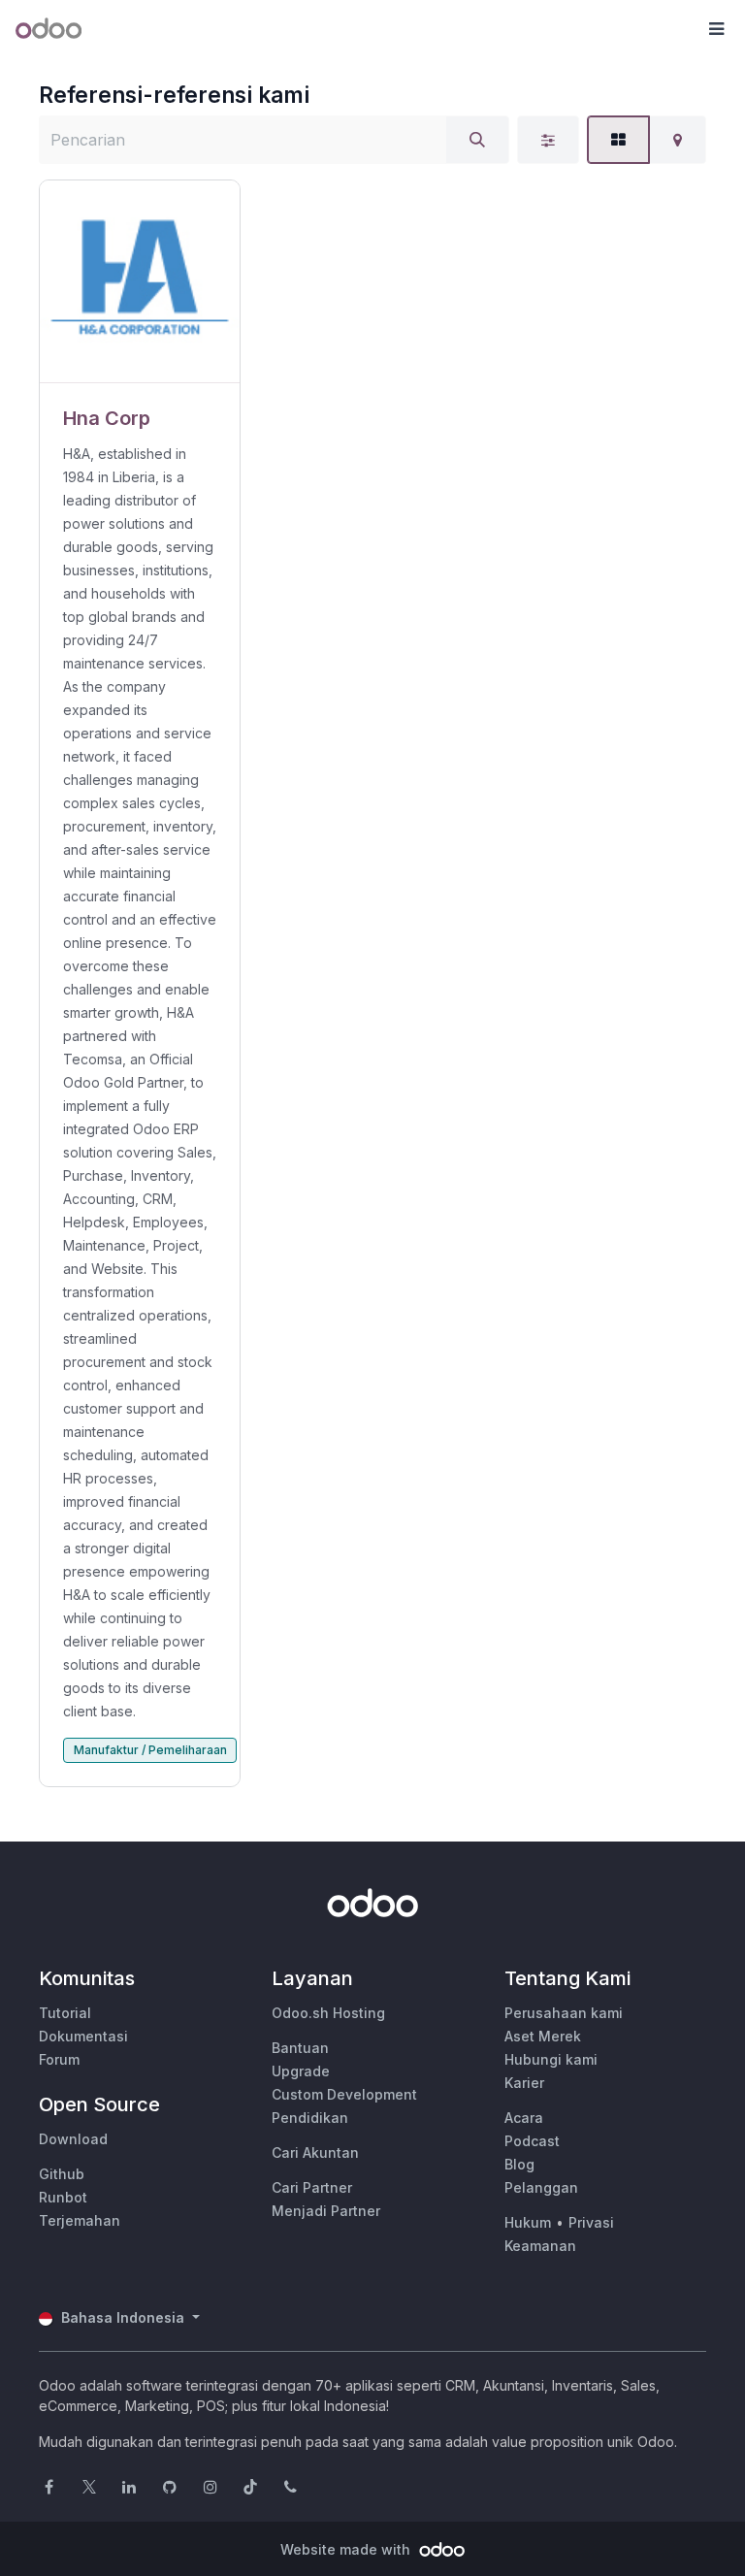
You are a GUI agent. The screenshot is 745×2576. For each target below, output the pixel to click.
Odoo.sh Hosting (328, 2013)
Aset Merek (543, 2036)
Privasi (591, 2222)
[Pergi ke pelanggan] (140, 282)
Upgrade (301, 2071)
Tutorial (65, 2013)
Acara (524, 2118)
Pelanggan (541, 2187)
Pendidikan (310, 2118)
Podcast (532, 2141)
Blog (519, 2164)
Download (73, 2139)
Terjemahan (80, 2220)
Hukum (528, 2222)
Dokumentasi (83, 2036)
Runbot (63, 2197)
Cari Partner (312, 2187)
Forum (59, 2059)
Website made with (347, 2549)
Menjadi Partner (326, 2211)
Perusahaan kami (564, 2013)
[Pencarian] (477, 140)
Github (62, 2174)
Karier (524, 2083)
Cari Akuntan (315, 2152)
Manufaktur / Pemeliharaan (150, 1750)
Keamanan (540, 2246)
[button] (716, 29)
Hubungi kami (551, 2059)
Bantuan (300, 2048)
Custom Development (344, 2094)
